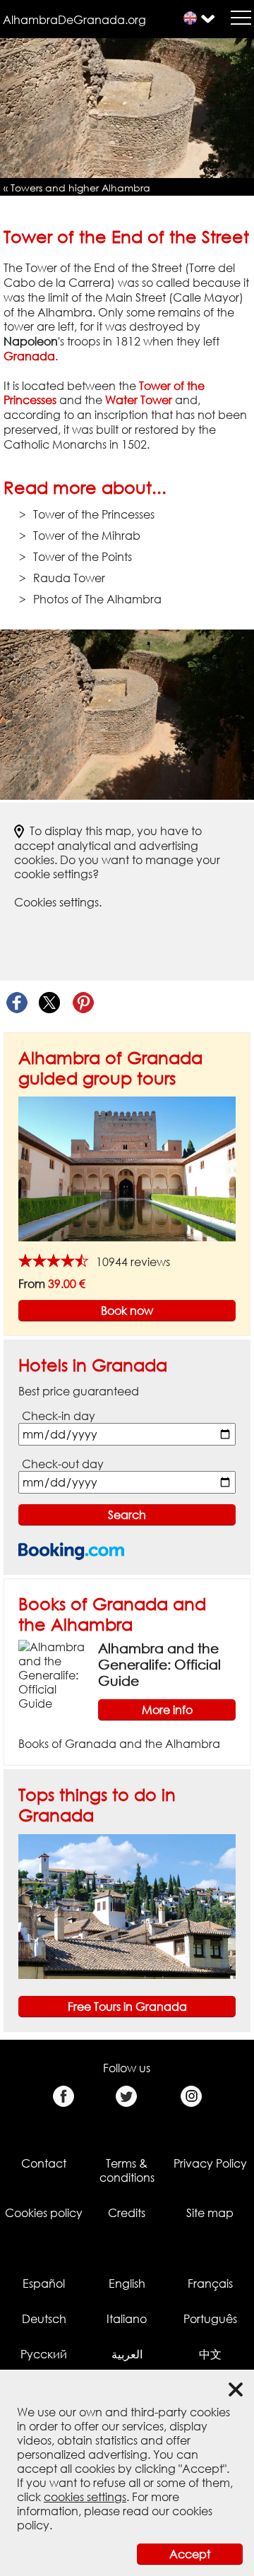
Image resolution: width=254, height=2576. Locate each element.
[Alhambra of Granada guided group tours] (127, 1168)
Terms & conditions (127, 2170)
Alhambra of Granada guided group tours (110, 1068)
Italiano (127, 2319)
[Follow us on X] (127, 2097)
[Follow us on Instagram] (191, 2097)
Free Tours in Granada (127, 2007)
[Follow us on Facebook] (63, 2097)
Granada (29, 356)
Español (44, 2283)
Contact (44, 2163)
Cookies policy (44, 2213)
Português (210, 2319)
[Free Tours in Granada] (127, 1906)
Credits (127, 2213)
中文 (210, 2354)
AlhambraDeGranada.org (74, 20)
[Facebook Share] (17, 1003)
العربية (127, 2354)
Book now (127, 1311)
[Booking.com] (71, 1551)
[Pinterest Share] (83, 1003)
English (127, 2283)
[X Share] (50, 1003)
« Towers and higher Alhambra (77, 188)
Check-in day (59, 1416)
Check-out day (63, 1464)
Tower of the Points (83, 557)
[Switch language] (190, 18)
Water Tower (139, 400)
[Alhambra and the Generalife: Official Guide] (53, 1674)
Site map (210, 2213)
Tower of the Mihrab (87, 536)
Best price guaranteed (79, 1391)
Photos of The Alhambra (97, 599)
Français (210, 2283)
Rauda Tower (69, 578)
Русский (44, 2354)
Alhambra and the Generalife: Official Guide (159, 1664)
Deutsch (44, 2319)
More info (167, 1710)
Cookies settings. (58, 902)
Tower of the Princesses (94, 514)
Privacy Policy (210, 2163)
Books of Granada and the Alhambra (112, 1614)
